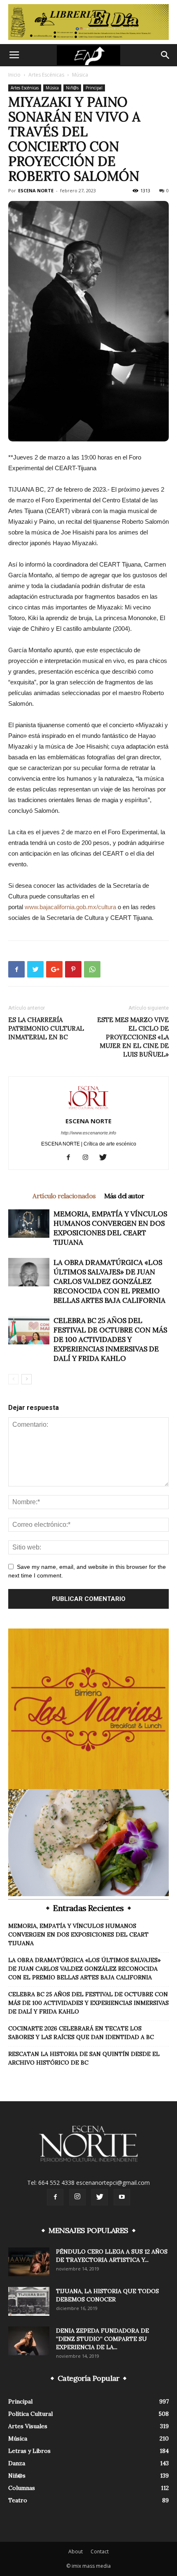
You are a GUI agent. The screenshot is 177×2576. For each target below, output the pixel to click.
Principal (94, 88)
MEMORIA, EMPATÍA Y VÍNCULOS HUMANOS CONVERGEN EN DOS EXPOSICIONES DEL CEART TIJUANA (110, 1228)
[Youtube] (122, 2197)
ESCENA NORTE (36, 190)
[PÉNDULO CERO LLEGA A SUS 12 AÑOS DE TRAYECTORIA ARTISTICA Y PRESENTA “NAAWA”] (29, 2262)
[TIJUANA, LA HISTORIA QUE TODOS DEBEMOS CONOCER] (29, 2301)
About (76, 2551)
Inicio (14, 75)
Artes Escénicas (46, 75)
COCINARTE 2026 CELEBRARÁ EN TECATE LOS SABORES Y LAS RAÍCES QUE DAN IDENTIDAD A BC (81, 2033)
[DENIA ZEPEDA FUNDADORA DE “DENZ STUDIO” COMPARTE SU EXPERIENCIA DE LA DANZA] (29, 2341)
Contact (100, 2551)
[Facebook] (71, 1158)
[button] (165, 55)
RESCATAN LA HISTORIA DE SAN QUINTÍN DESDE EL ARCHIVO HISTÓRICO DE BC (84, 2058)
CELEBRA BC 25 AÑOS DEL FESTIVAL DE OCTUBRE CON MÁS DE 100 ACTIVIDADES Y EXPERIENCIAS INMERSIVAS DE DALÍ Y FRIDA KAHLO (110, 1339)
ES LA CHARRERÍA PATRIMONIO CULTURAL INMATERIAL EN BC (46, 1028)
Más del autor (124, 1196)
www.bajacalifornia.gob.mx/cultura (70, 907)
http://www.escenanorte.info (88, 1133)
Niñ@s (72, 88)
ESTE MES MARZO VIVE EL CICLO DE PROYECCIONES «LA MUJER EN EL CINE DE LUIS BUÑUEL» (133, 1037)
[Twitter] (106, 1158)
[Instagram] (89, 1158)
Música (80, 75)
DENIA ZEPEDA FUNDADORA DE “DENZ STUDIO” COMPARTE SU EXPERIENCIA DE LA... (102, 2339)
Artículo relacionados (64, 1196)
